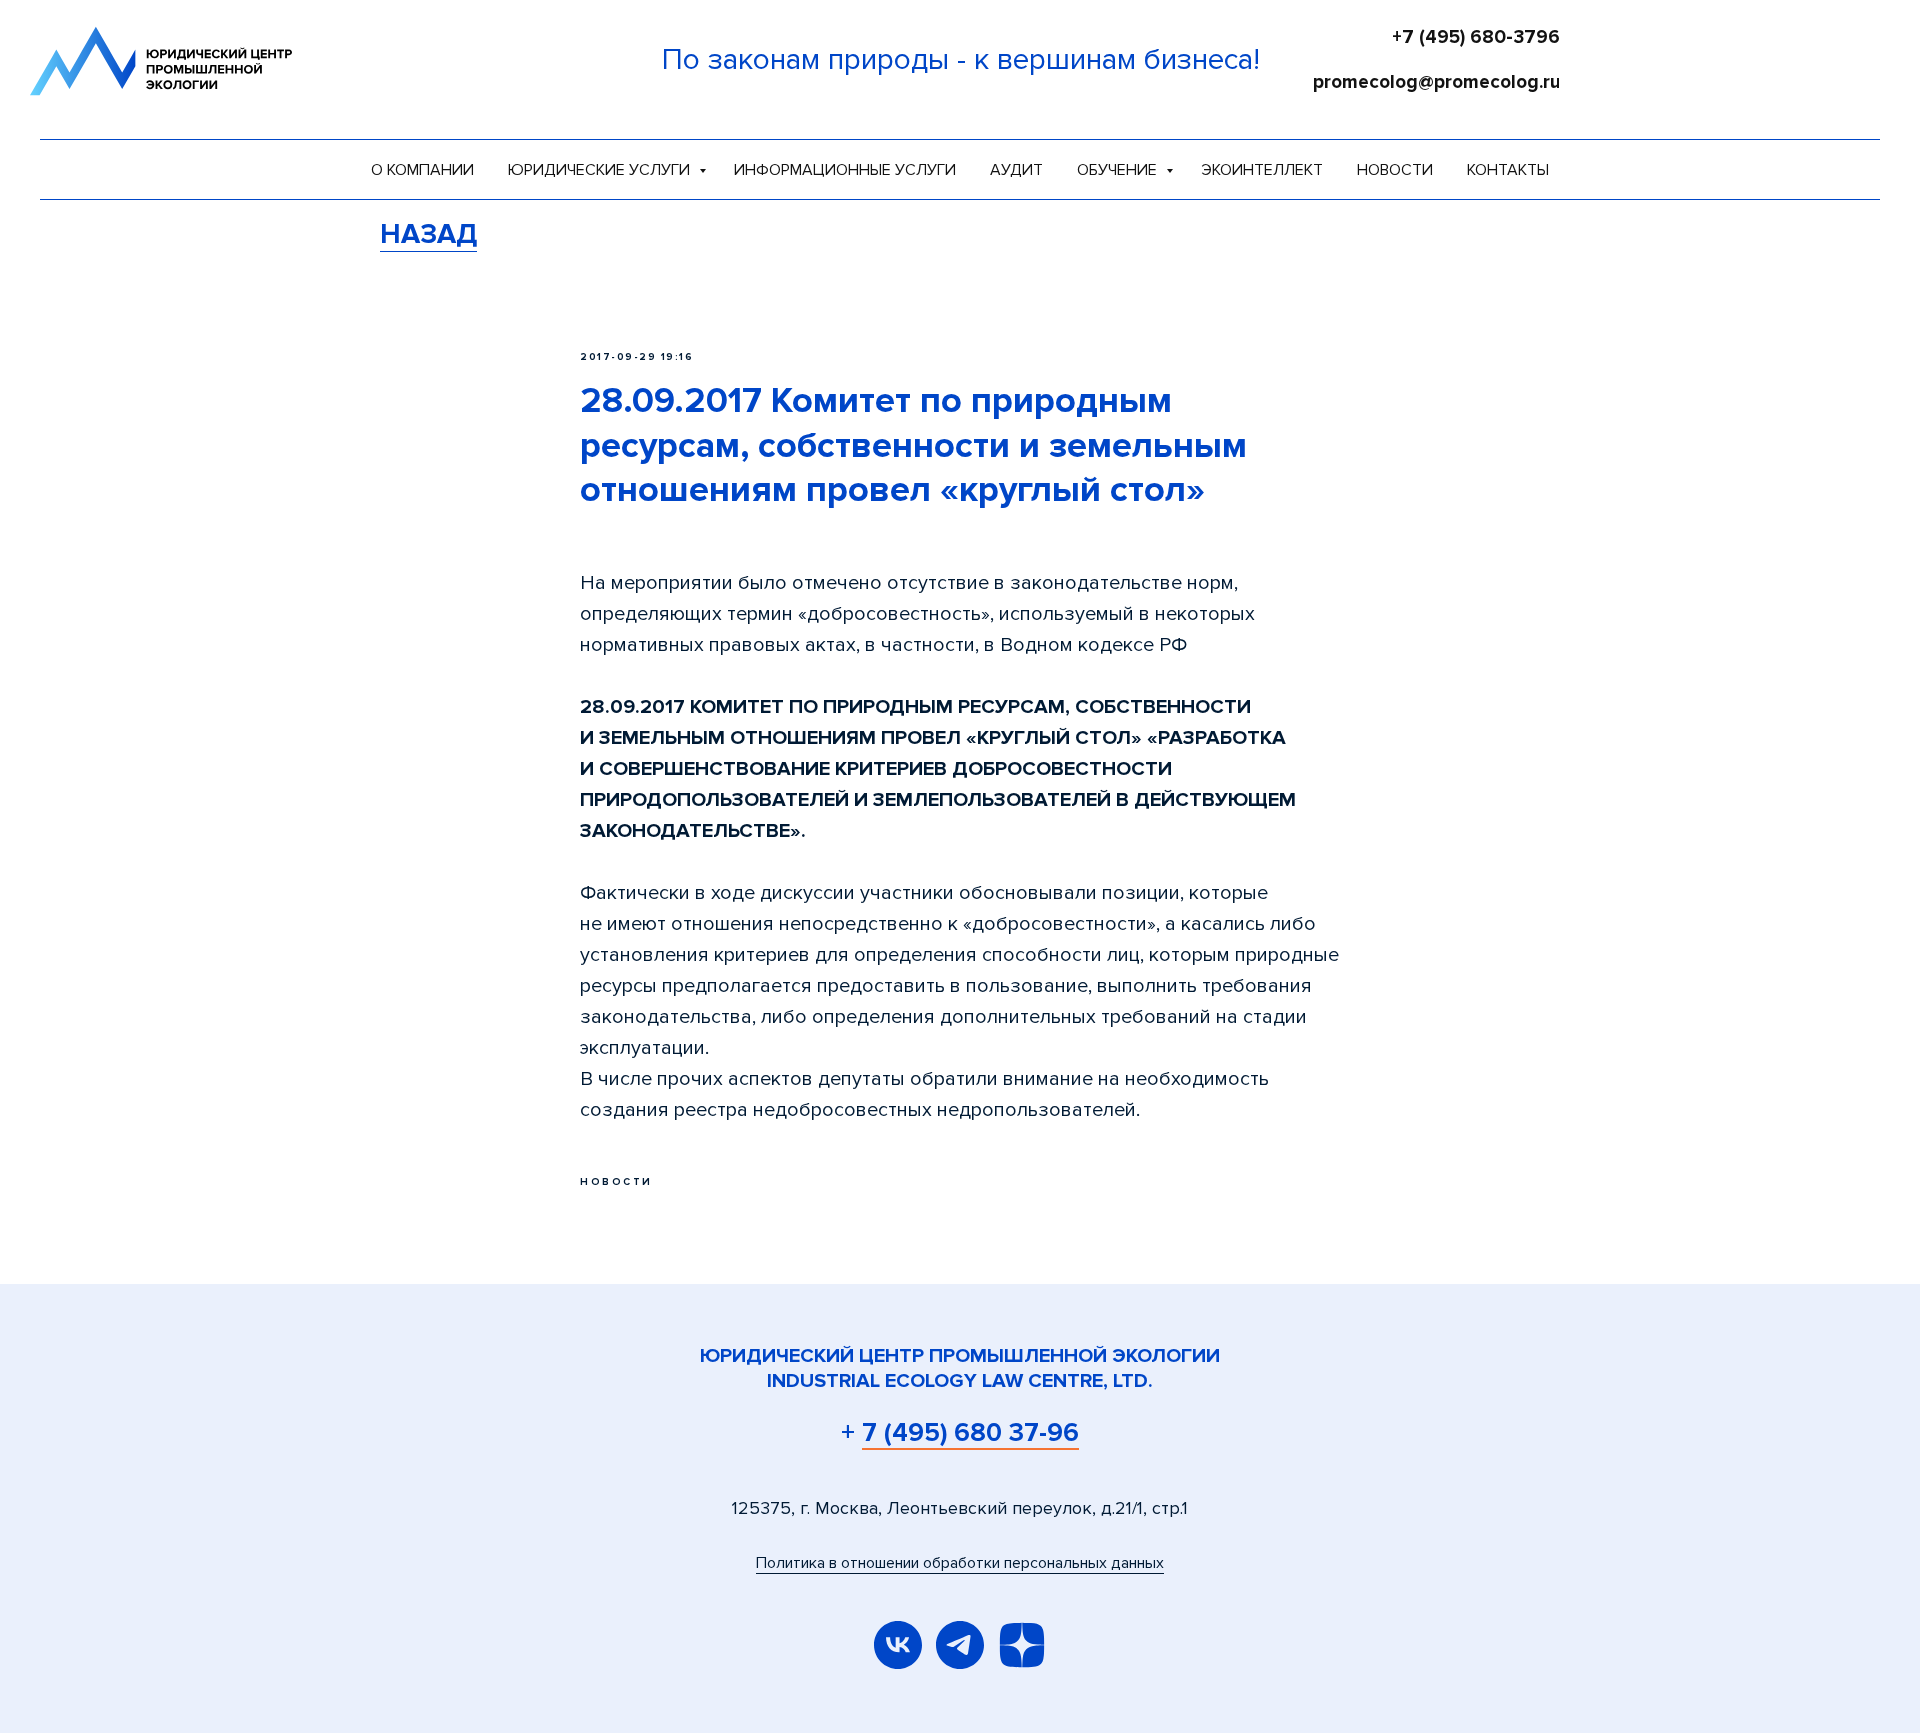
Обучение (1119, 170)
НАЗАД (428, 234)
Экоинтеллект (1262, 170)
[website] (1022, 1645)
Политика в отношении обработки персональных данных (960, 1563)
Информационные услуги (845, 170)
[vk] (898, 1645)
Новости (1395, 170)
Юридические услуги (601, 170)
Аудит (1016, 170)
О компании (422, 170)
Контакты (1508, 170)
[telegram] (960, 1645)
